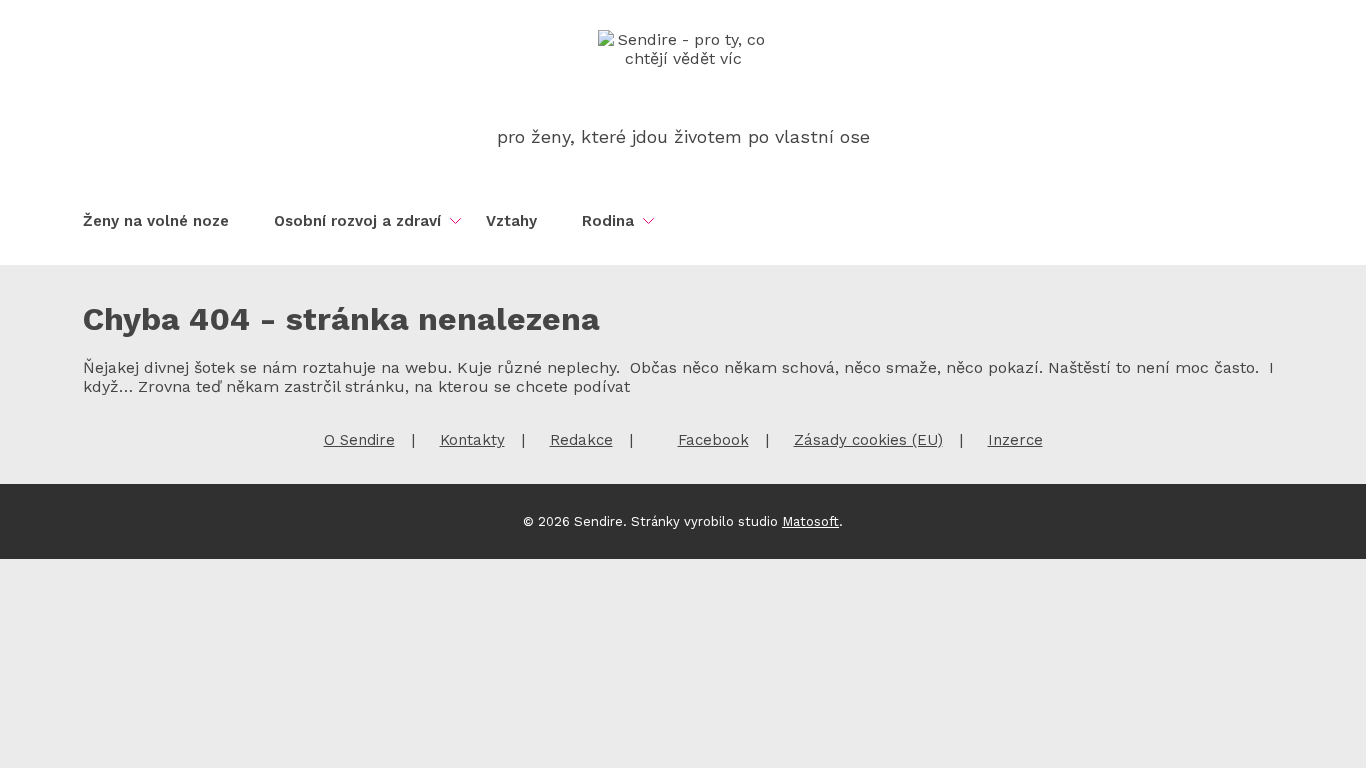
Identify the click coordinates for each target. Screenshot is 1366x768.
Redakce (581, 440)
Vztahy (511, 221)
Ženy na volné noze (156, 221)
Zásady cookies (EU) (868, 440)
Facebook (713, 440)
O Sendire (359, 440)
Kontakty (472, 440)
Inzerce (1015, 440)
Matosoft (810, 521)
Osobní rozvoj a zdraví (357, 221)
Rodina (608, 221)
